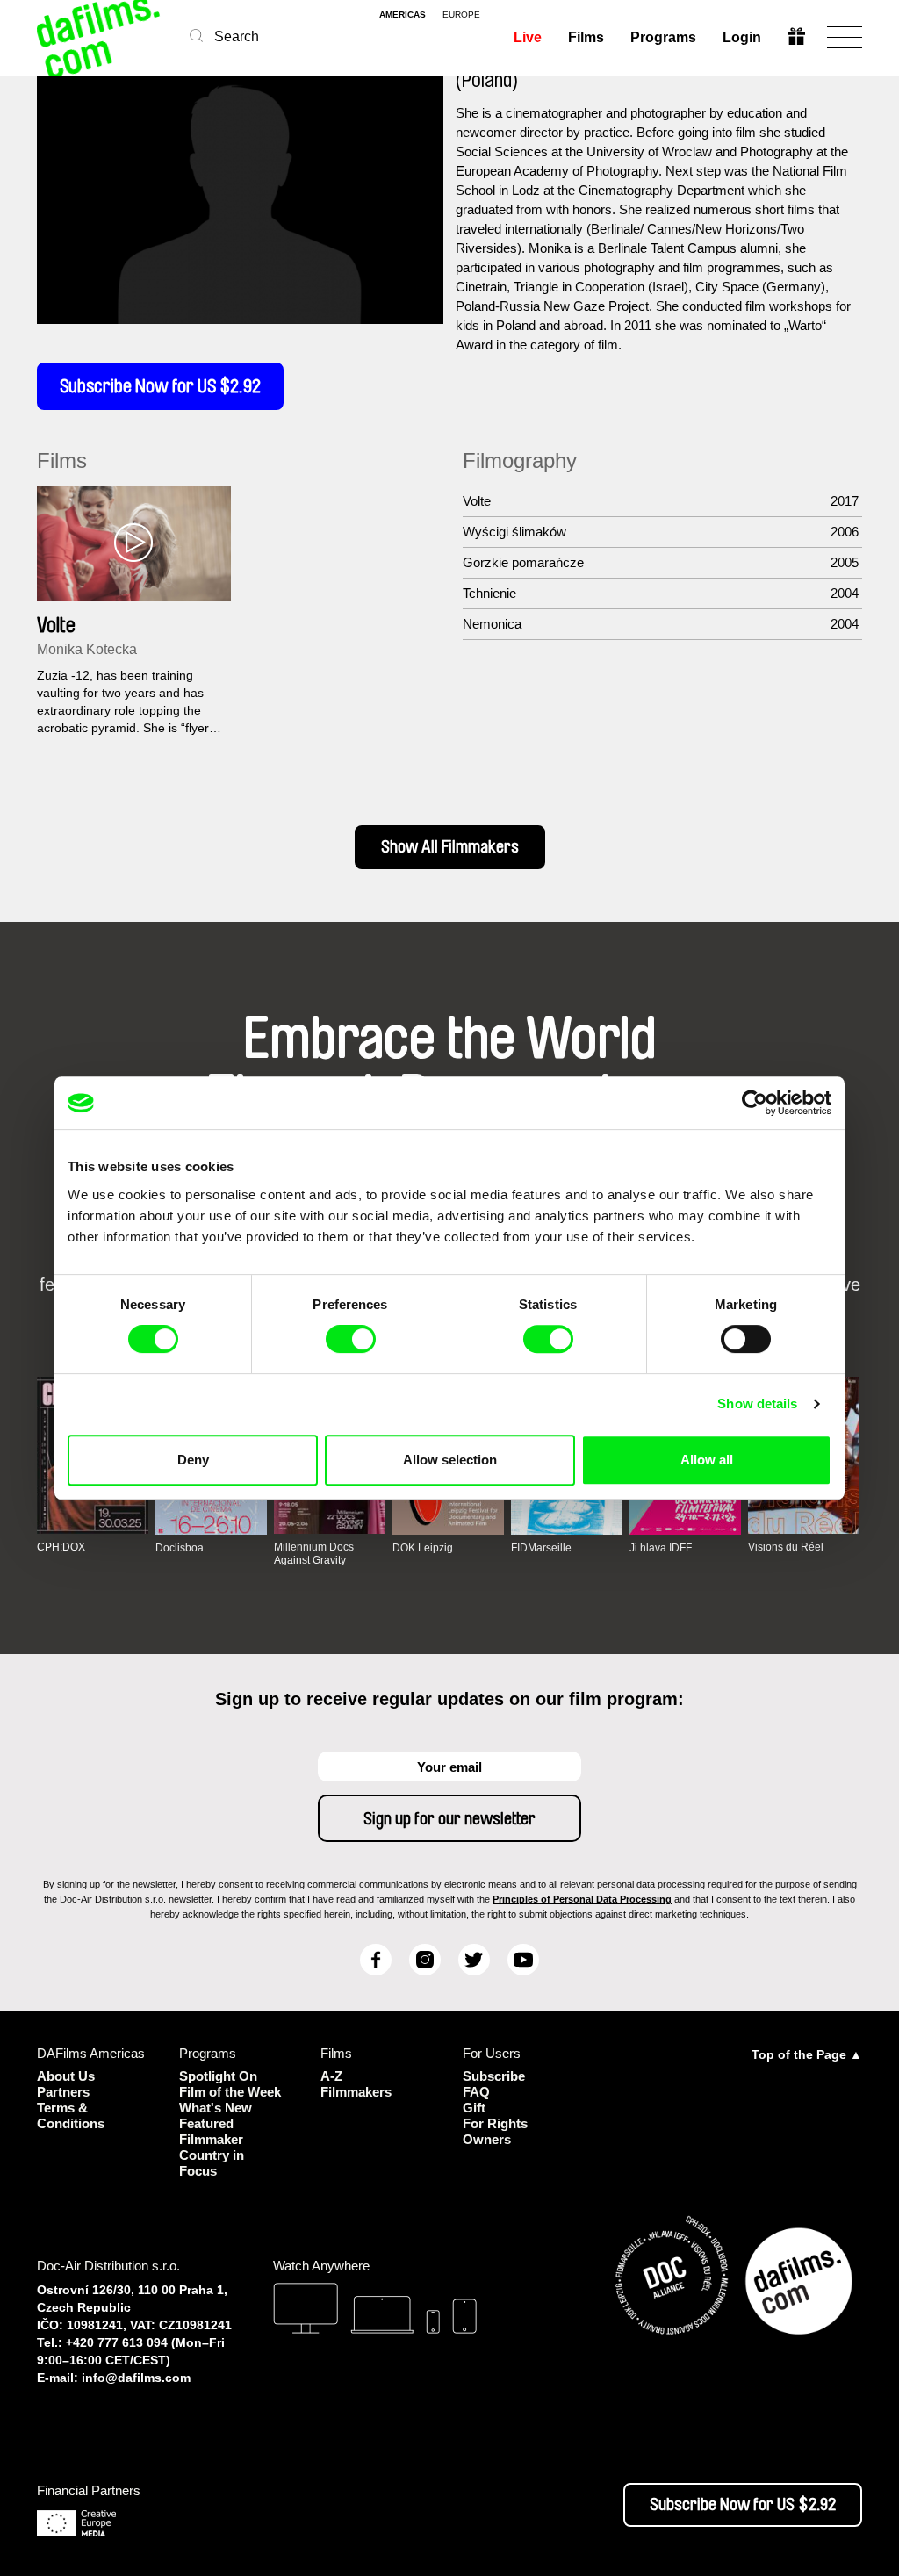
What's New (216, 2108)
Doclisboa (180, 1548)
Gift (474, 2108)
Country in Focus (212, 2163)
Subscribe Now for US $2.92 (160, 386)
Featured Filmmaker (211, 2131)
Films (586, 37)
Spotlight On (218, 2076)
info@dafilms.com (136, 2378)
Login (742, 37)
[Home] (100, 37)
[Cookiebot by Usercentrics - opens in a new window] (755, 1103)
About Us (66, 2076)
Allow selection (450, 1460)
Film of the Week (230, 2092)
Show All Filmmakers (450, 847)
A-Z (331, 2076)
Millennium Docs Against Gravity (314, 1553)
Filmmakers (356, 2092)
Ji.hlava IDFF (661, 1548)
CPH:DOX (61, 1547)
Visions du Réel (786, 1547)
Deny (193, 1460)
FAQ (476, 2092)
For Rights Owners (495, 2131)
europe (461, 15)
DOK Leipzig (423, 1548)
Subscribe (494, 2076)
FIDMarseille (541, 1548)
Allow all (707, 1460)
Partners (63, 2092)
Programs (663, 37)
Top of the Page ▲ (807, 2054)
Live (528, 37)
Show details (757, 1403)
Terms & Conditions (71, 2115)
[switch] (351, 1339)
